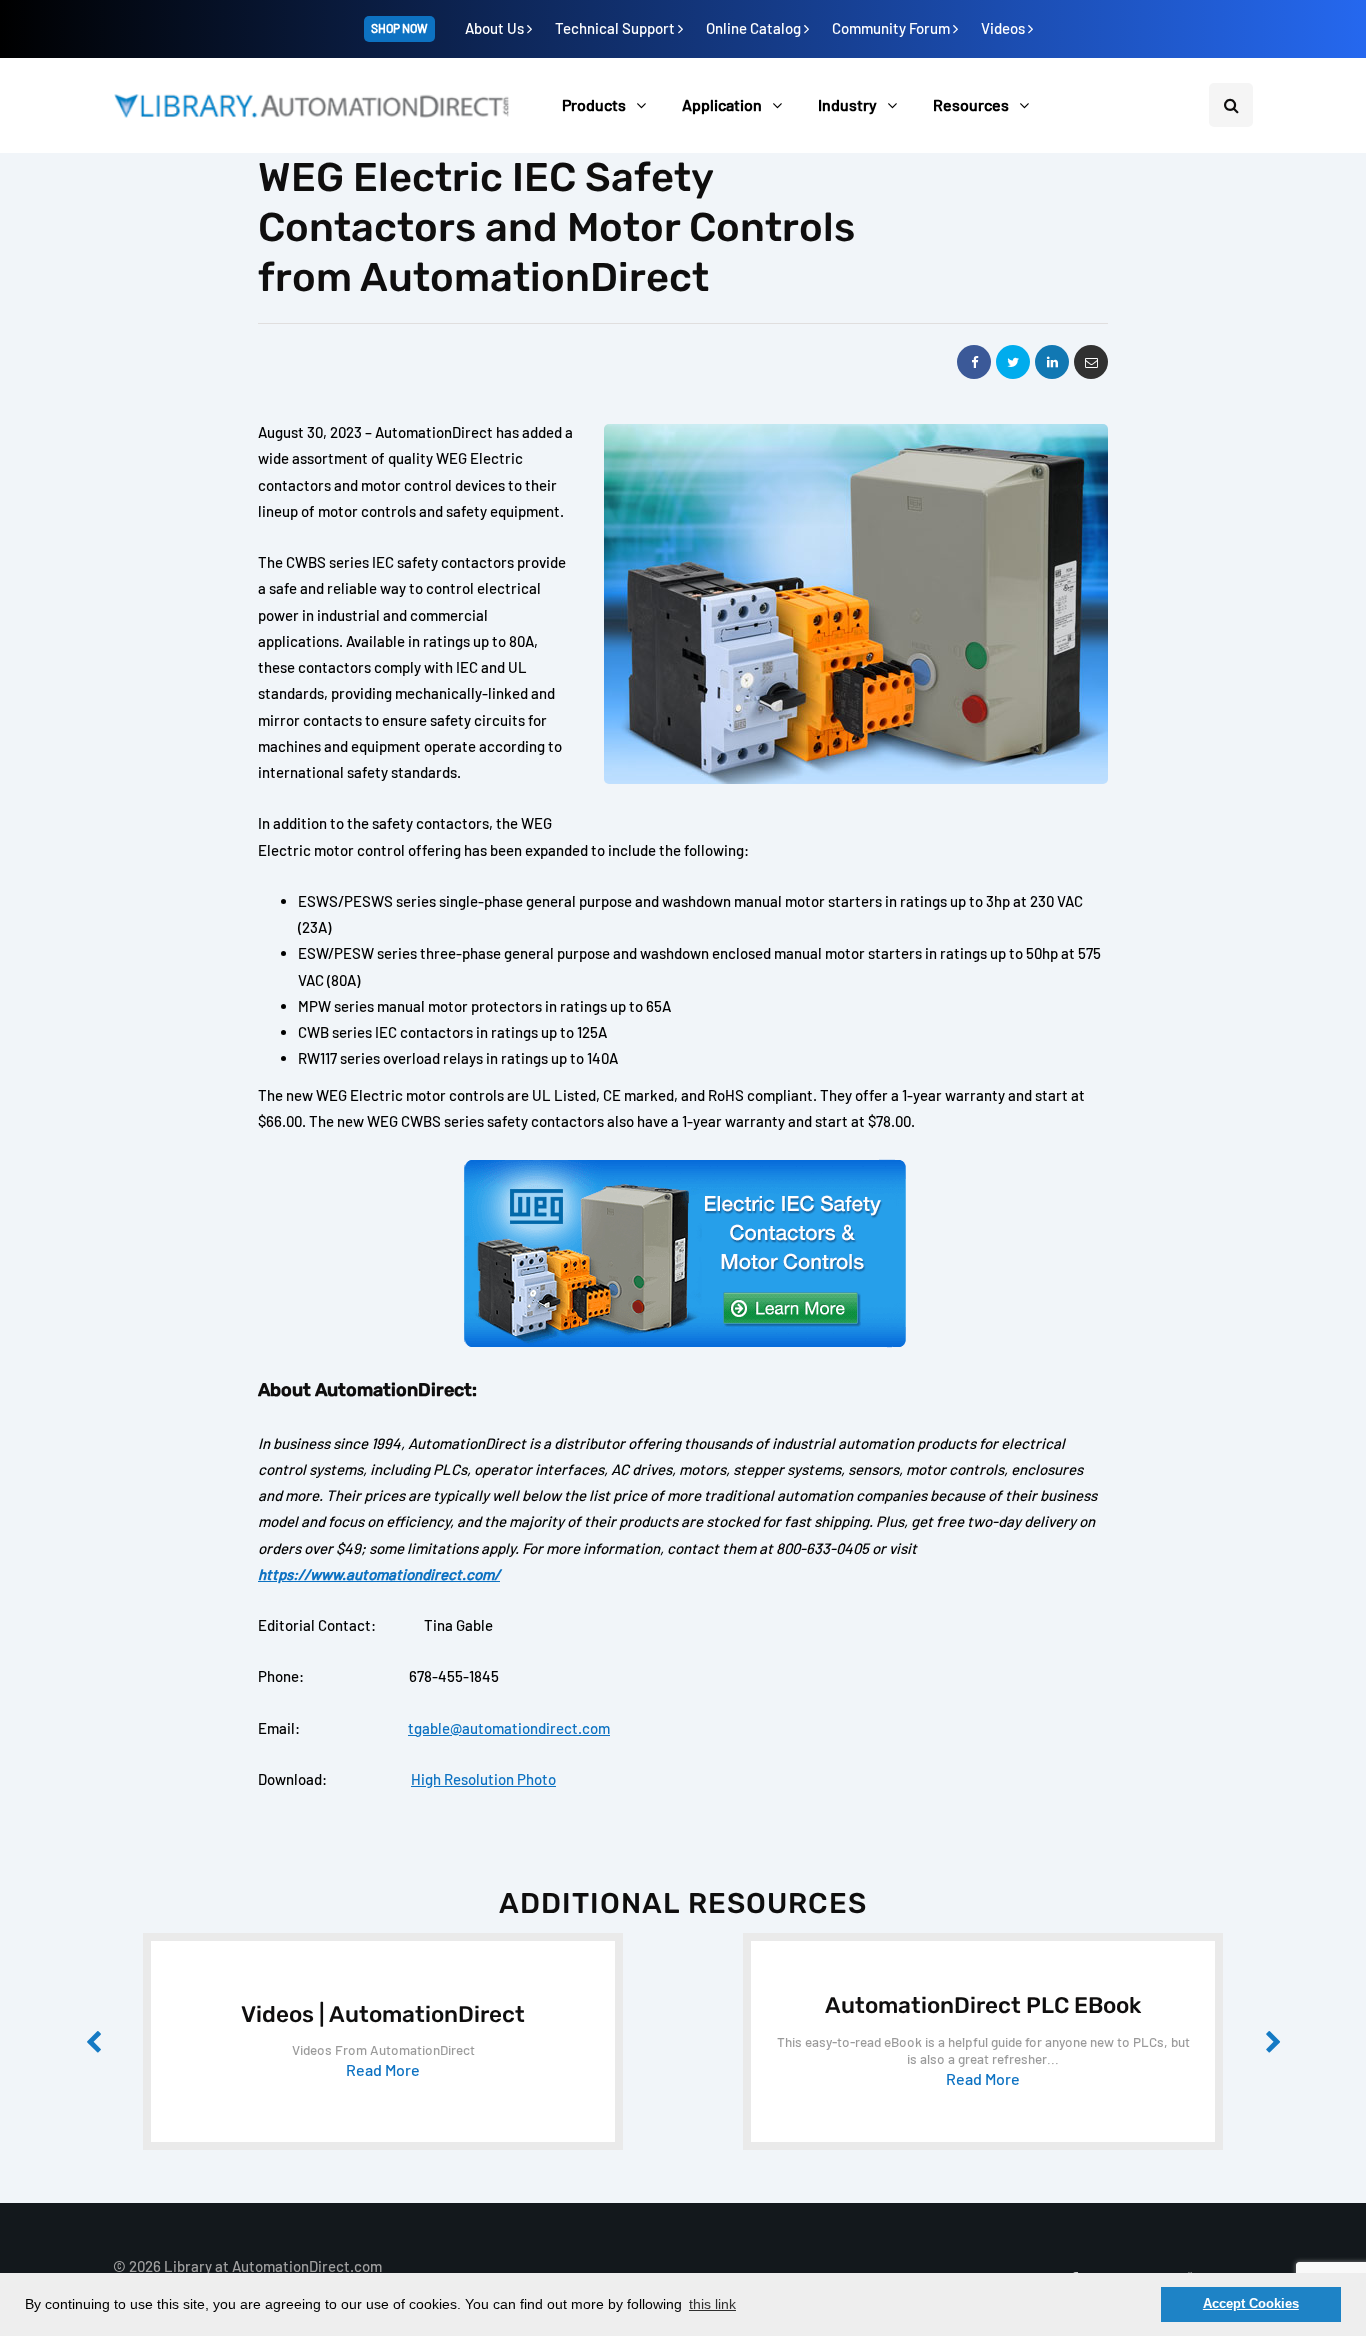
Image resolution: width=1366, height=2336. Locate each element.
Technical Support (616, 28)
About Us (496, 28)
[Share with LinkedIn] (1052, 362)
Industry (847, 104)
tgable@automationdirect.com (509, 1728)
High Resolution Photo (483, 1779)
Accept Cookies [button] (1251, 2304)
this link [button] (712, 2304)
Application (722, 104)
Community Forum (892, 28)
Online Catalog (755, 28)
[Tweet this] (1013, 362)
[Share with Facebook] (974, 362)
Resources (971, 104)
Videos (1004, 28)
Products (594, 104)
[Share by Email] (1091, 362)
